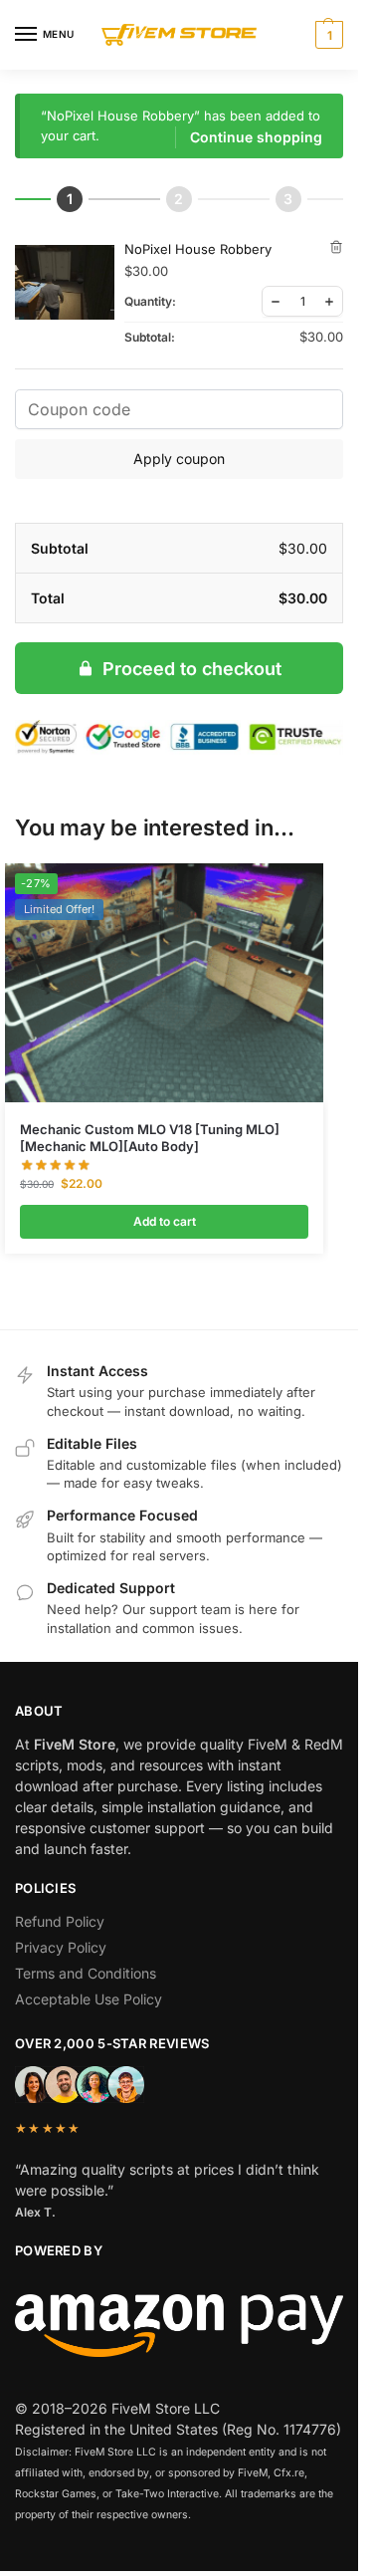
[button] (327, 35)
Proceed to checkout (192, 669)
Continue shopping (256, 137)
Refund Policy (60, 1921)
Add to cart (165, 1221)
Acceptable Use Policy (89, 1999)
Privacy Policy (61, 1947)
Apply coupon (179, 459)
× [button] (336, 247)
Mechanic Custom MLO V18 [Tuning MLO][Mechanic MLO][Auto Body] (150, 1138)
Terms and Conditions (86, 1973)
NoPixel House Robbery (198, 249)
